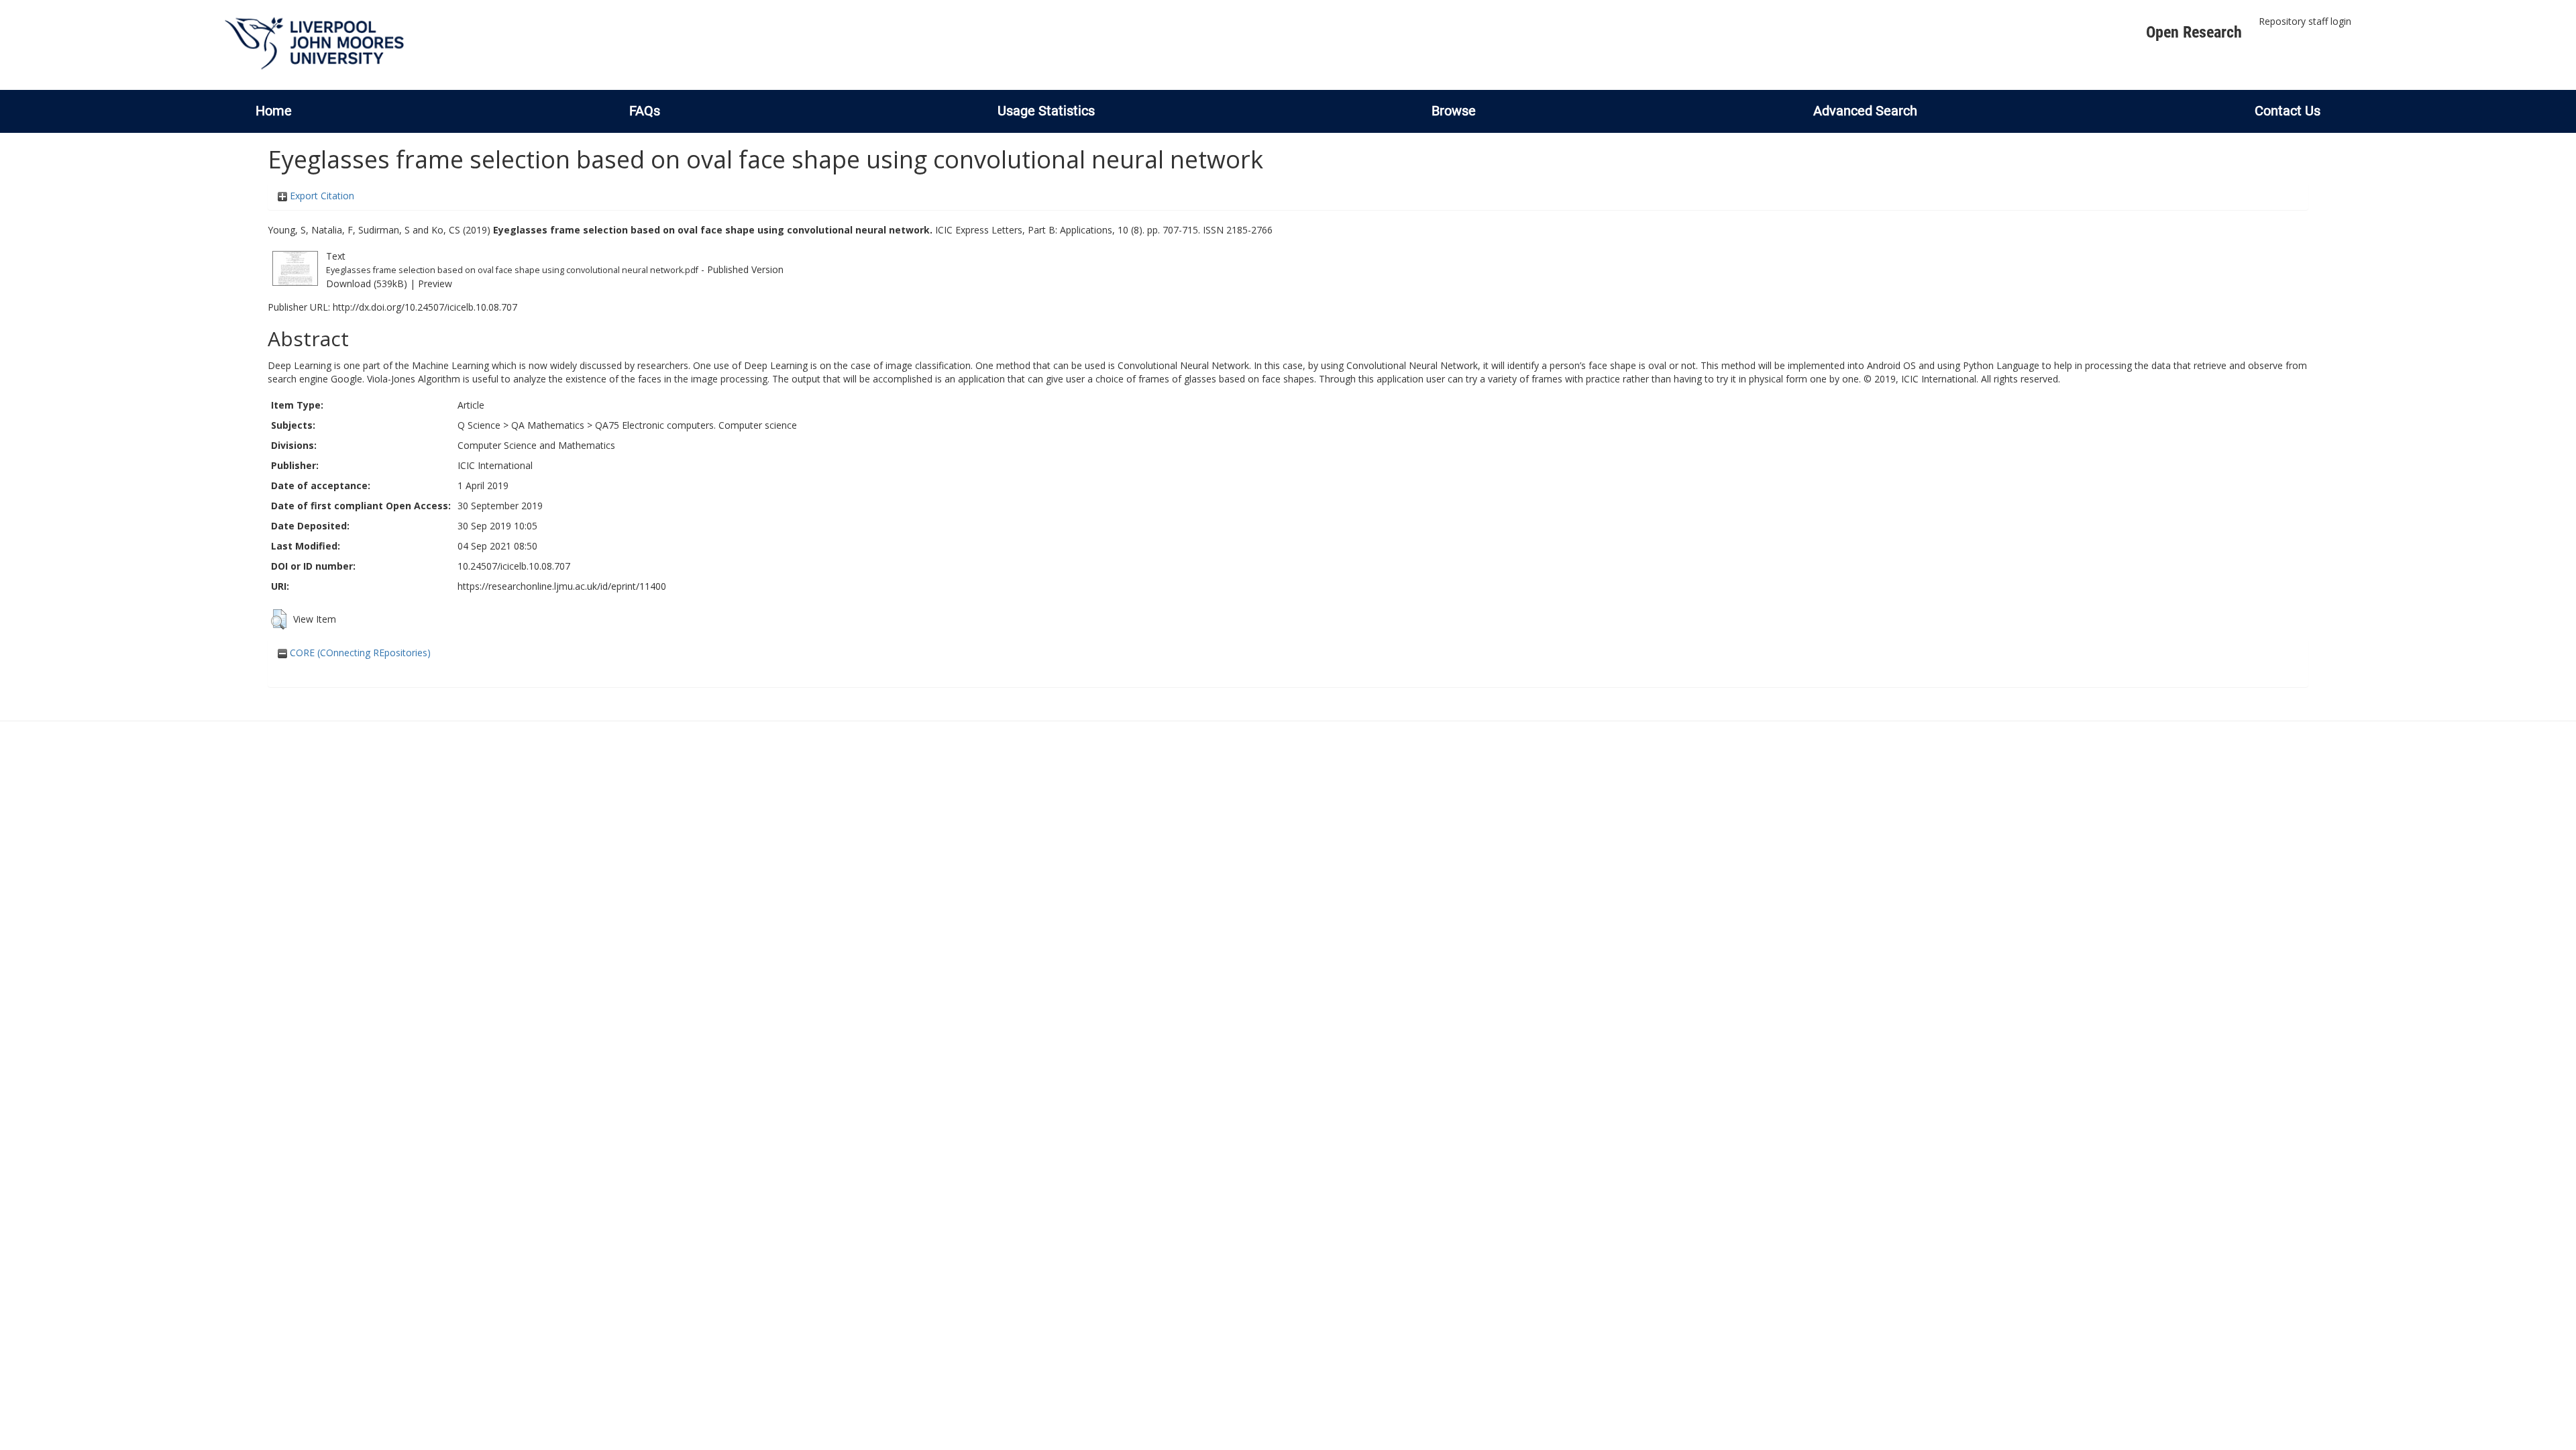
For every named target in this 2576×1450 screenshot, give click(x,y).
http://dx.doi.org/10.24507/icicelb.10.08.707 (425, 307)
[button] (279, 619)
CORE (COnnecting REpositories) (359, 653)
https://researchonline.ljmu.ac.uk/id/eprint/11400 (562, 586)
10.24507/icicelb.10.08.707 (514, 566)
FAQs (645, 111)
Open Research (2194, 32)
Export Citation (321, 196)
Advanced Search (1865, 111)
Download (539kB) (367, 283)
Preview (435, 283)
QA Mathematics (548, 425)
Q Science (479, 425)
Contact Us (2288, 111)
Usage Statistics (1046, 111)
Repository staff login (2305, 21)
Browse (1454, 111)
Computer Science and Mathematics (536, 445)
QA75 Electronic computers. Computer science (696, 425)
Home (274, 111)
